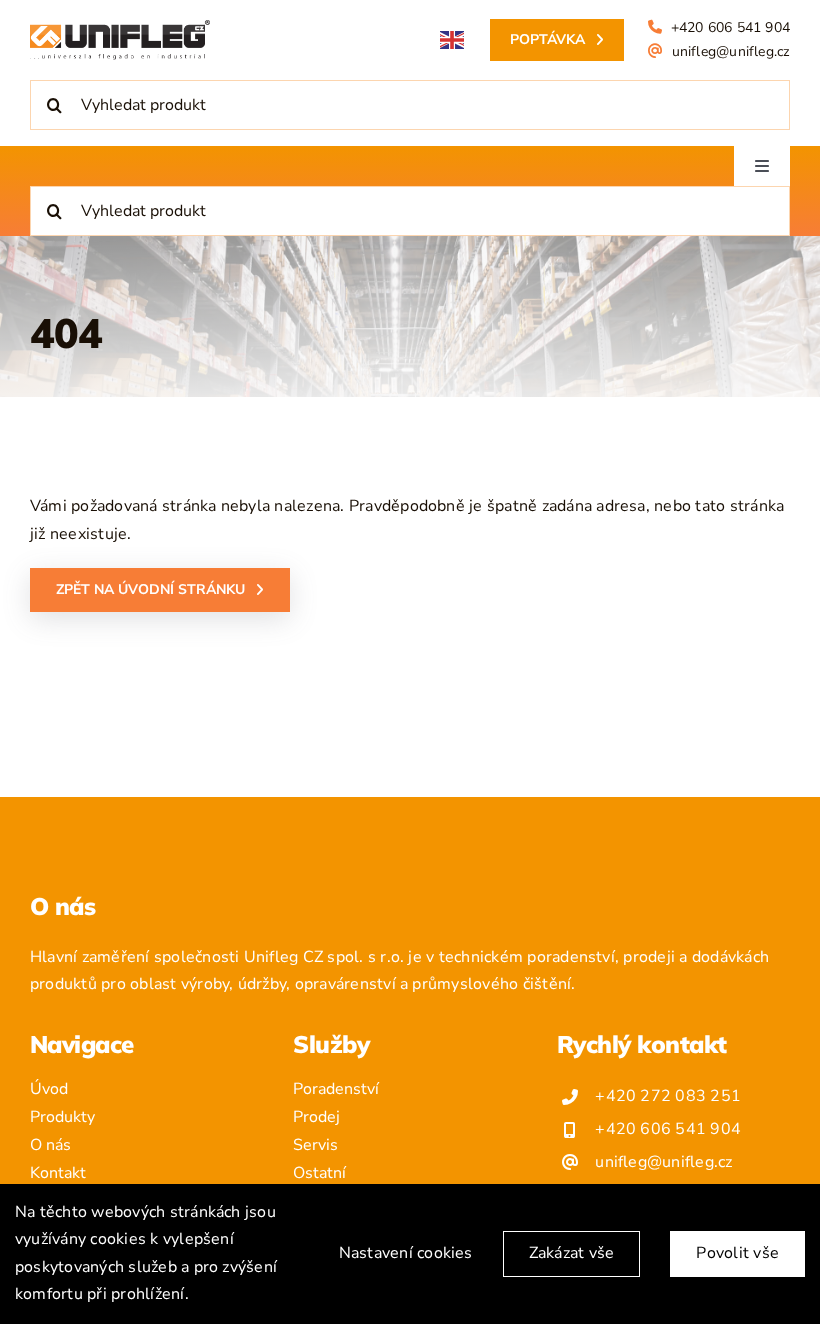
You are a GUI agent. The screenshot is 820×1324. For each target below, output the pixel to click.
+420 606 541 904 (730, 27)
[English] (453, 40)
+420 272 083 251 (668, 1096)
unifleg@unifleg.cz (731, 51)
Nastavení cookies (406, 1253)
